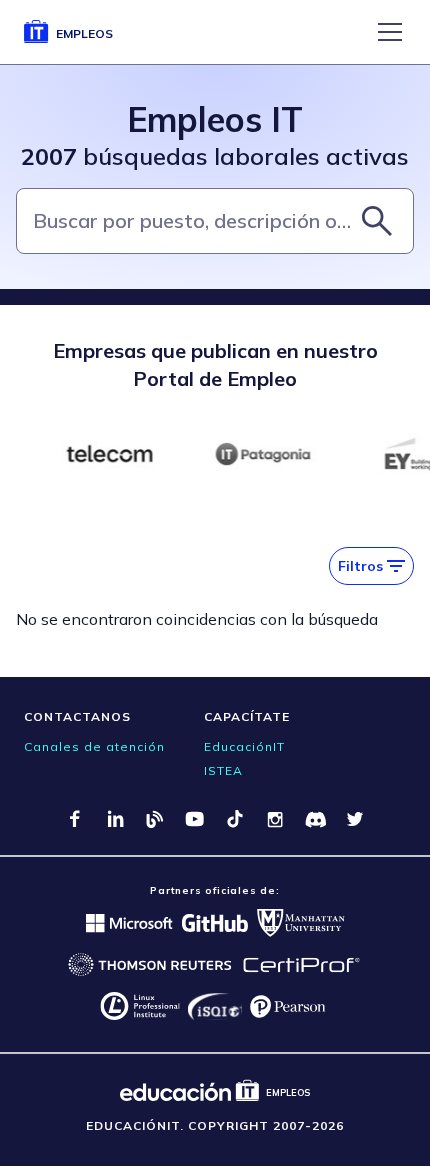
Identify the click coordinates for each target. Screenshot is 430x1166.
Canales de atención (94, 746)
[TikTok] (235, 819)
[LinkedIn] (115, 819)
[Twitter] (355, 819)
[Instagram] (275, 819)
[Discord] (315, 819)
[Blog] (155, 819)
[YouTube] (195, 819)
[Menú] (390, 32)
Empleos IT (215, 119)
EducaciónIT (244, 746)
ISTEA (223, 770)
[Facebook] (75, 819)
